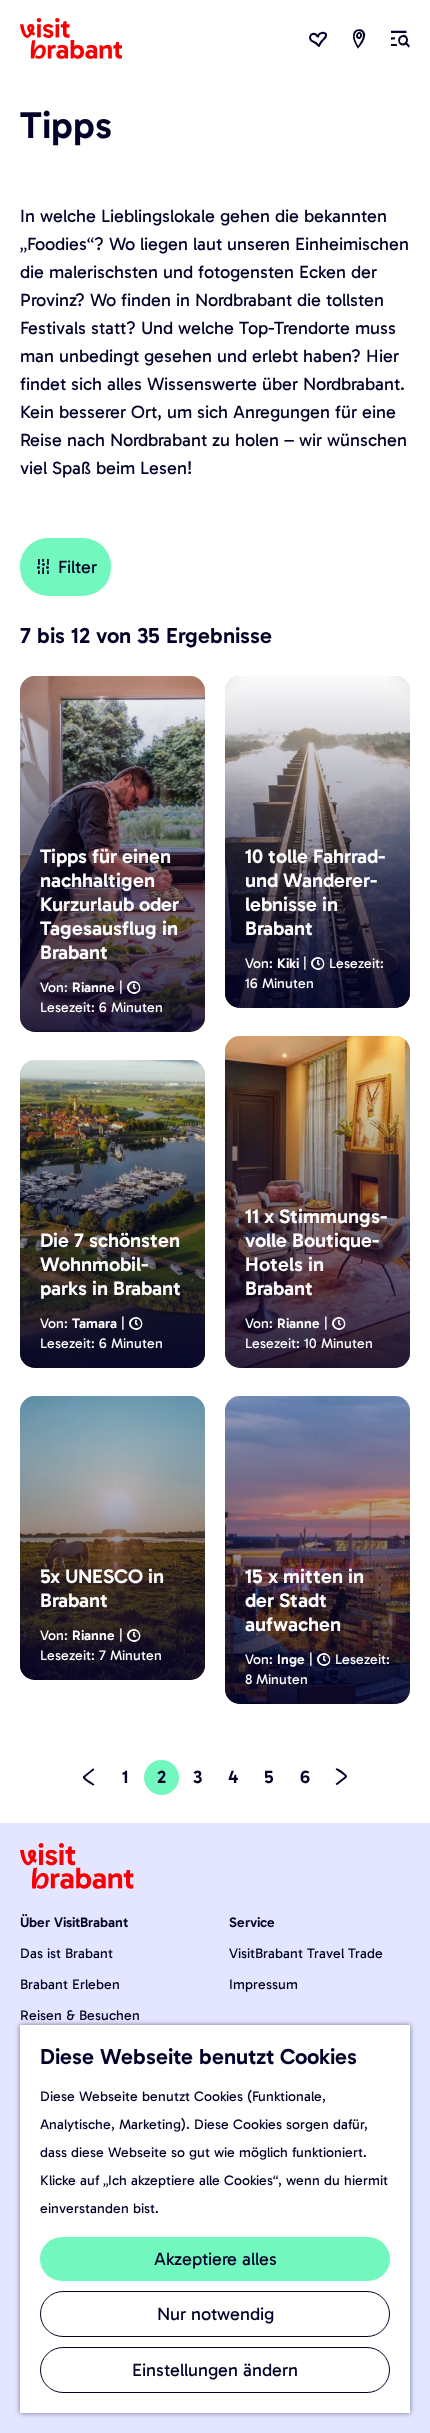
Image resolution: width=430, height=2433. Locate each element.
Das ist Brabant (66, 1953)
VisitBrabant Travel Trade (306, 1953)
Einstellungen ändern (215, 2370)
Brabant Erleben (70, 1984)
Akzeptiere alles (215, 2259)
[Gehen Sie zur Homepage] (83, 39)
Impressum (263, 1984)
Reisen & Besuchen (80, 2015)
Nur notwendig (215, 2314)
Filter (77, 567)
